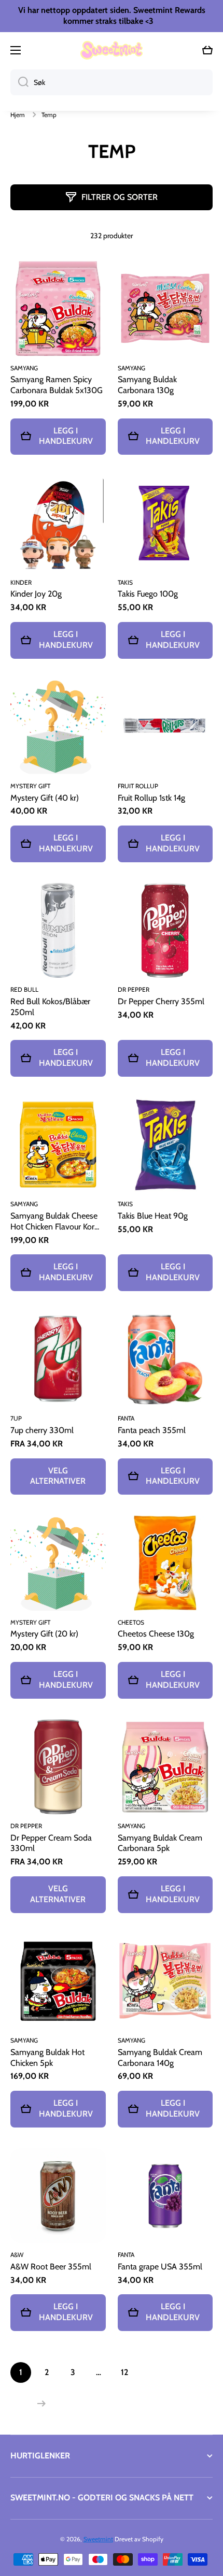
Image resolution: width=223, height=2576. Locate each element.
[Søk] (19, 82)
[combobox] (112, 82)
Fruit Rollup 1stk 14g (151, 798)
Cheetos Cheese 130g (156, 1634)
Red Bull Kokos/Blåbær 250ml (50, 1007)
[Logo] (112, 50)
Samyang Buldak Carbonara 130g (147, 385)
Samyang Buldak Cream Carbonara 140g (160, 2058)
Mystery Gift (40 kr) (45, 798)
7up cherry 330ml (42, 1430)
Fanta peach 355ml (152, 1430)
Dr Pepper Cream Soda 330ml (51, 1843)
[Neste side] (39, 2404)
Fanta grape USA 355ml (160, 2267)
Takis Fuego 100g (148, 594)
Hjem (18, 115)
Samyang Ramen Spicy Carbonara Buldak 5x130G (57, 385)
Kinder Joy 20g (36, 594)
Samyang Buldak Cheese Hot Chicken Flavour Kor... (55, 1221)
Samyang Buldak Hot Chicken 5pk (47, 2058)
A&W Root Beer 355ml (51, 2267)
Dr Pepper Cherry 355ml (161, 1001)
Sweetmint (98, 2539)
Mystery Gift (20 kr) (44, 1634)
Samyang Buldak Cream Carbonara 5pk (160, 1843)
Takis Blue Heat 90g (153, 1216)
